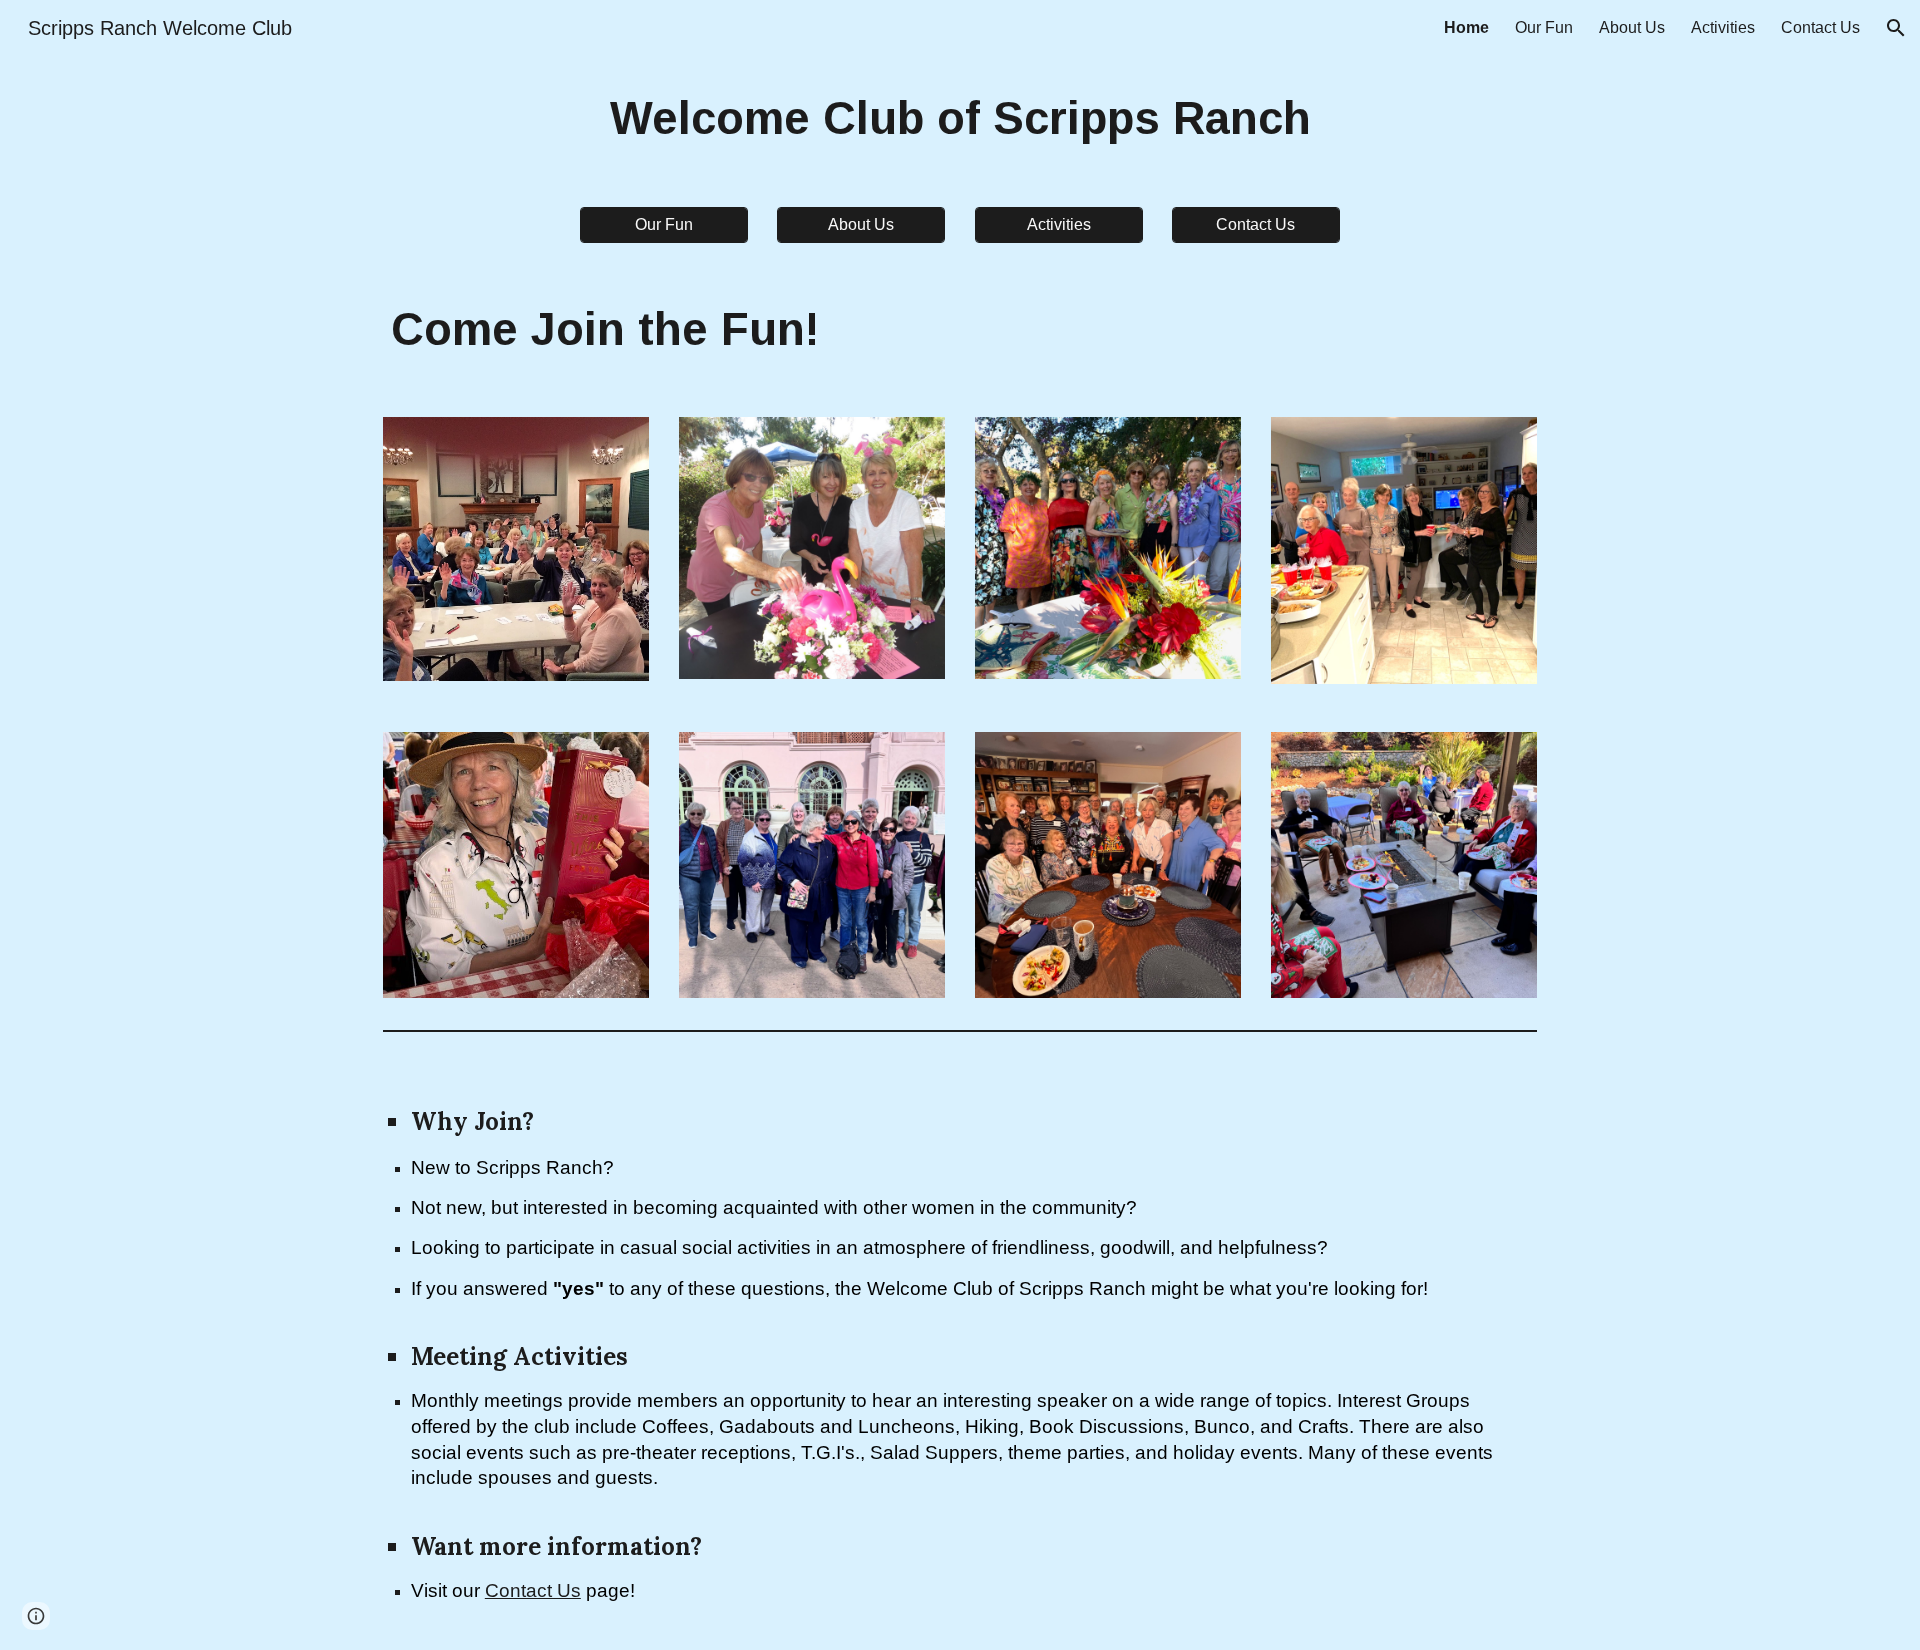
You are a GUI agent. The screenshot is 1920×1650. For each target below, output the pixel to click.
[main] (960, 119)
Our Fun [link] (1544, 27)
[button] (1896, 28)
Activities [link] (1723, 27)
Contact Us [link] (1820, 27)
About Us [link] (1632, 27)
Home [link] (1466, 27)
